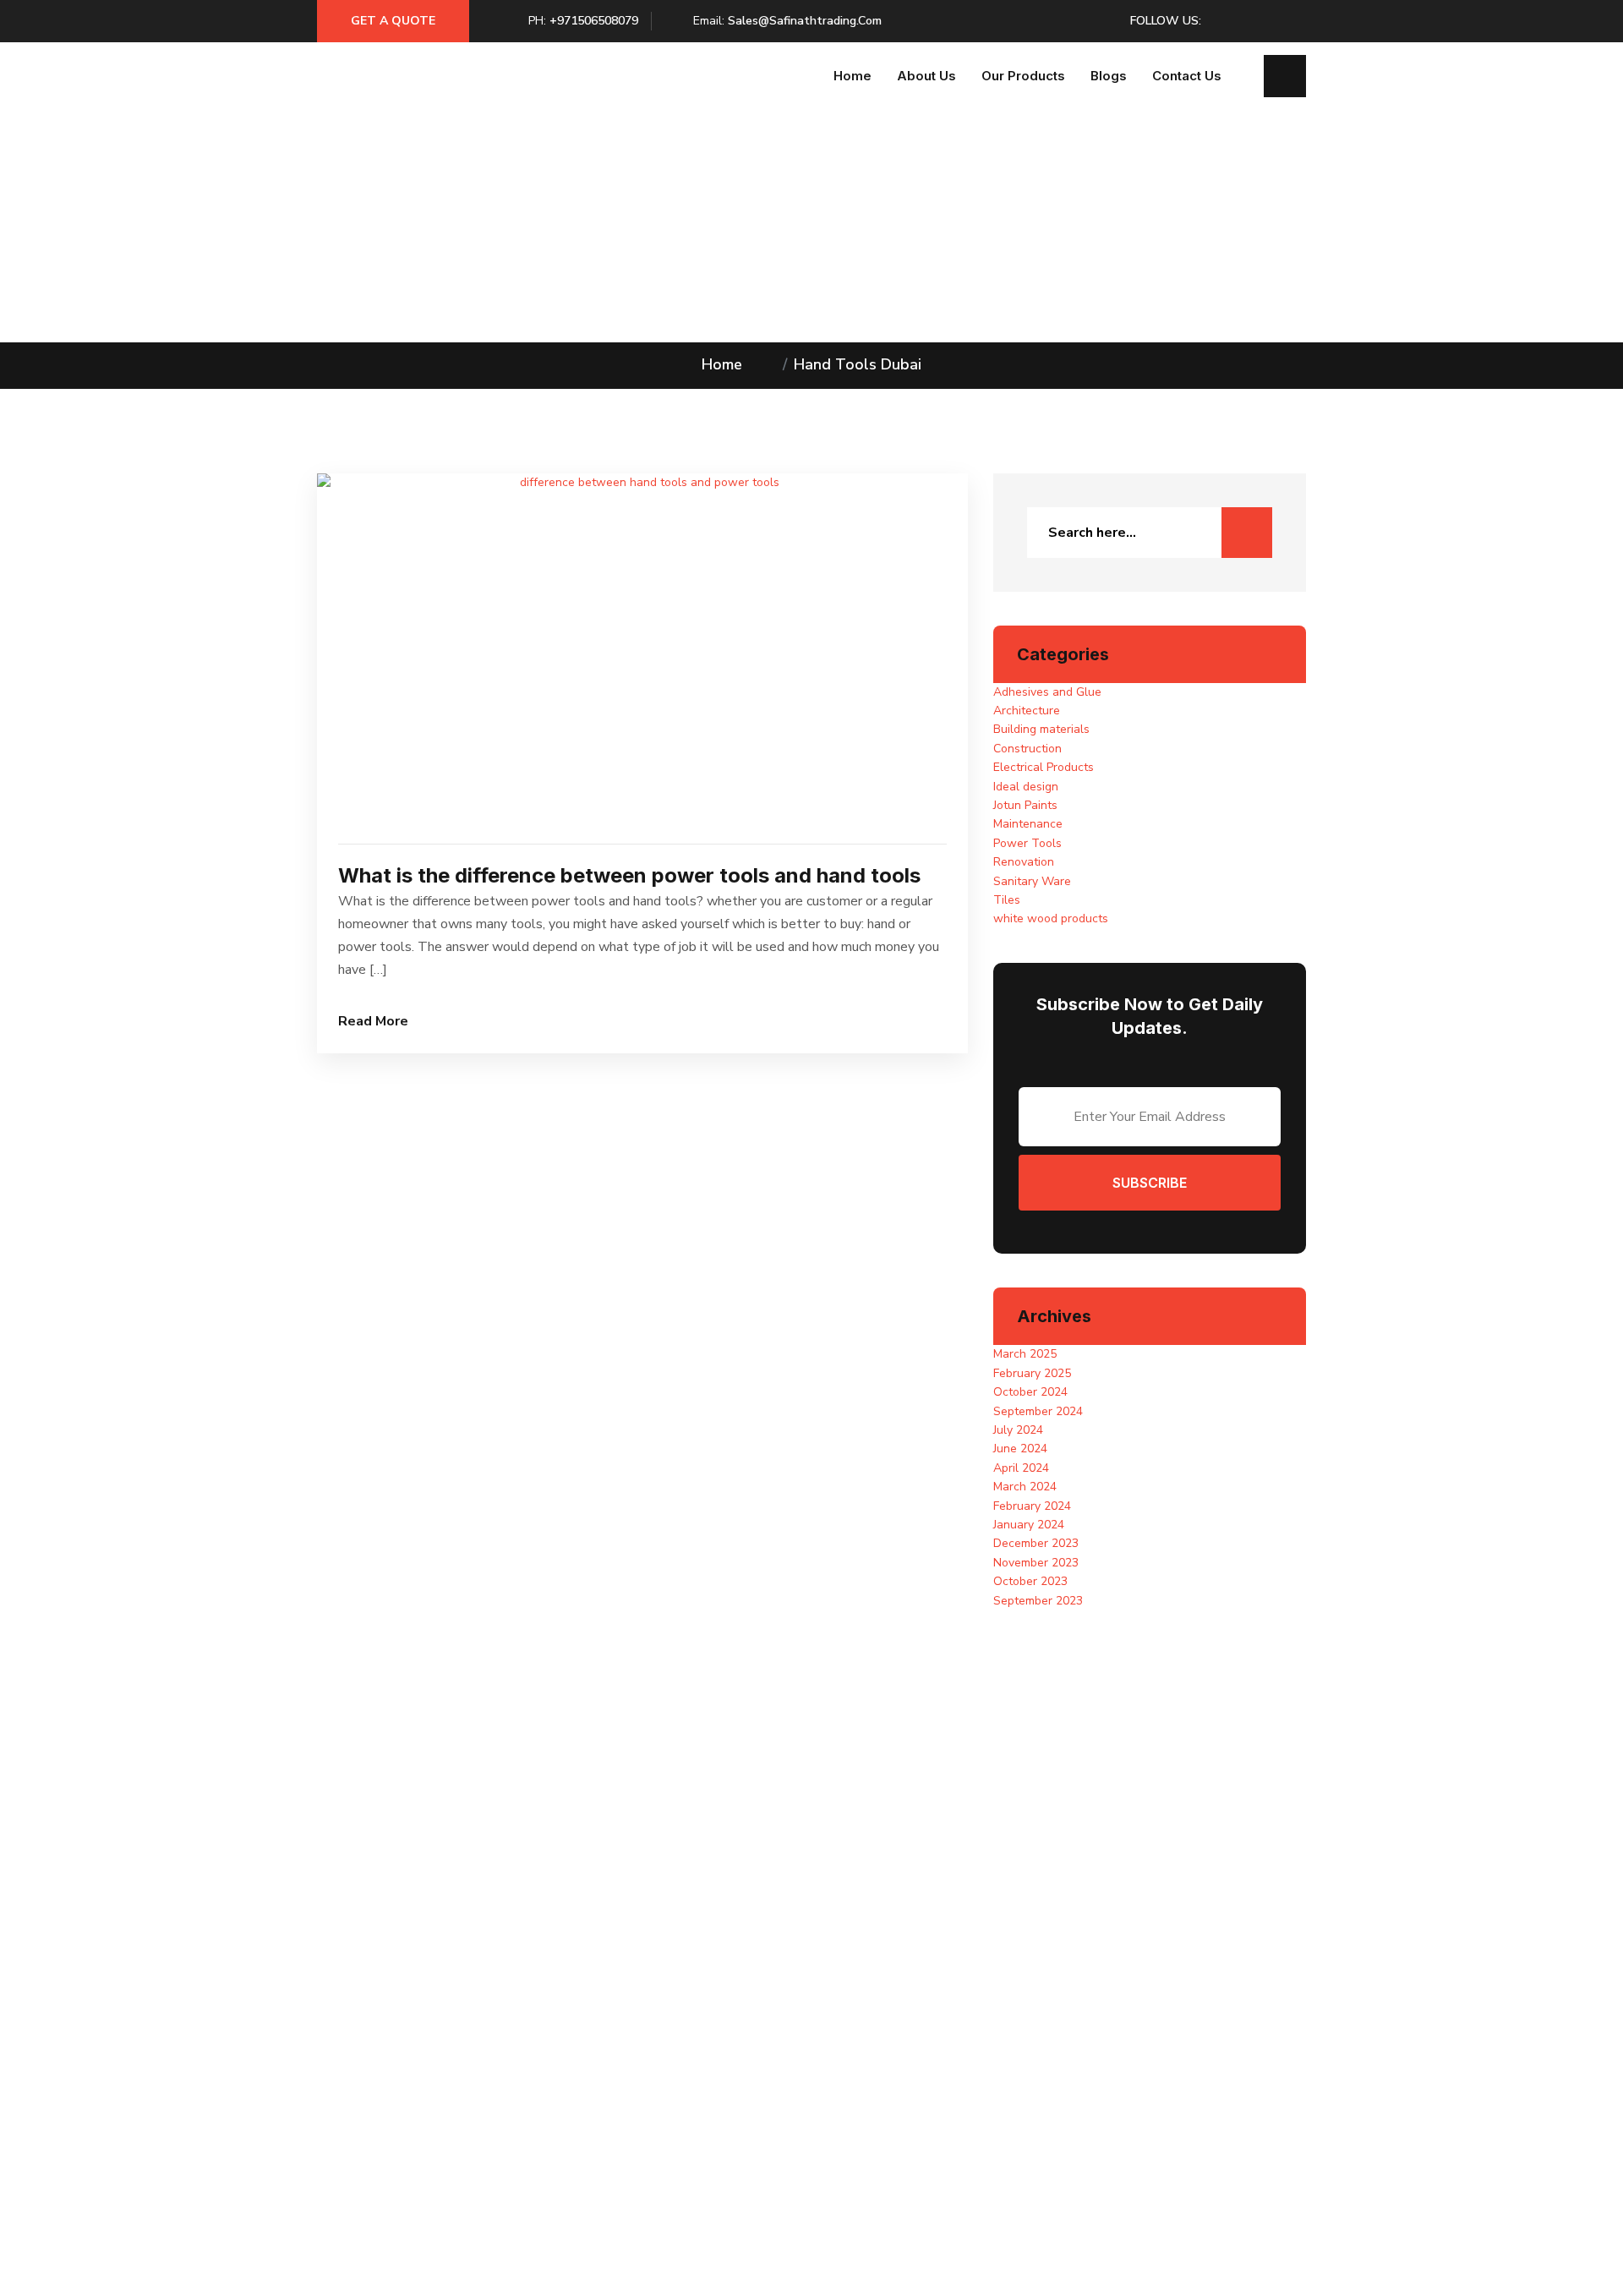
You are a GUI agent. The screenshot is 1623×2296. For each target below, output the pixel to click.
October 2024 (1030, 1392)
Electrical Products (1044, 767)
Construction (1027, 749)
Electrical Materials (876, 2003)
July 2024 (1018, 1430)
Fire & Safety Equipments (892, 2041)
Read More (373, 1021)
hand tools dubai (858, 364)
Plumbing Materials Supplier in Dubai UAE (683, 2060)
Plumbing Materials (875, 2098)
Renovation (1024, 862)
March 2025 (1025, 1354)
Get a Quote (393, 21)
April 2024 (1021, 1468)
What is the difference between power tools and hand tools (629, 875)
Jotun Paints (1025, 805)
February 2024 (1032, 1506)
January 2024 (1029, 1525)
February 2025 (1032, 1373)
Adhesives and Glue (1047, 692)
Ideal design (1026, 787)
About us (926, 76)
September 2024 (1038, 1411)
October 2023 (1030, 1581)
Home (852, 76)
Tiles (1007, 900)
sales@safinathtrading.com (805, 21)
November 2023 (1036, 1563)
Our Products (1023, 76)
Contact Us (1187, 76)
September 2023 (1038, 1601)
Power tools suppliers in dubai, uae (665, 2079)
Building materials (1041, 729)
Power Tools (1027, 843)
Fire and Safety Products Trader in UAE (677, 2022)
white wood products (1051, 918)
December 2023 (1036, 1543)
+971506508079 (594, 21)
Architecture (1027, 711)
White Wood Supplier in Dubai (653, 2098)
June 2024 (1020, 1449)
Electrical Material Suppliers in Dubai (670, 2003)
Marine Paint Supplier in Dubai (652, 2041)
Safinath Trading (734, 2256)
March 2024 (1025, 1487)
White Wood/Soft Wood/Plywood (914, 2022)
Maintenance (1028, 824)
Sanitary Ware (1032, 881)
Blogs (1109, 76)
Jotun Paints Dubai (874, 2060)
